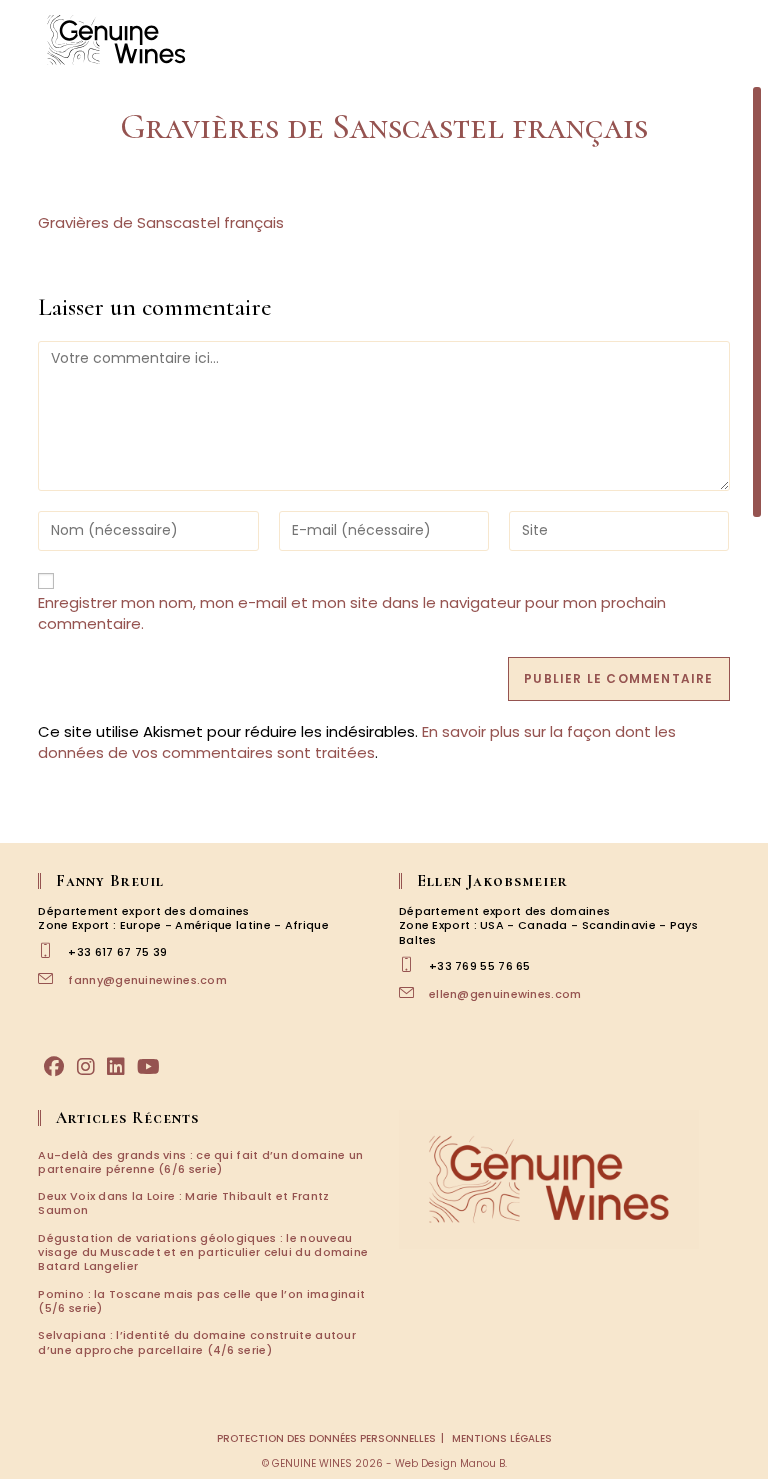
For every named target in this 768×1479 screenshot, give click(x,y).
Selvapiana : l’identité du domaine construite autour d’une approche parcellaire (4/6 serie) (197, 1342)
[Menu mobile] (728, 39)
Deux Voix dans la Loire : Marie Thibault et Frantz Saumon (183, 1203)
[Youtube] (148, 1067)
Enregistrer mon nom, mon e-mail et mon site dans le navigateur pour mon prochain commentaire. (352, 613)
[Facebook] (54, 1067)
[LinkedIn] (116, 1067)
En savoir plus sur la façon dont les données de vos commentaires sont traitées (357, 742)
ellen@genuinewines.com (505, 994)
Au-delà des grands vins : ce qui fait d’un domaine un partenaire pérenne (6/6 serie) (200, 1162)
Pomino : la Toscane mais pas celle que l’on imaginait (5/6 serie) (201, 1301)
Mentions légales (502, 1438)
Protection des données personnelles (326, 1438)
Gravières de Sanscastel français (161, 222)
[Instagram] (86, 1067)
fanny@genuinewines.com (147, 980)
